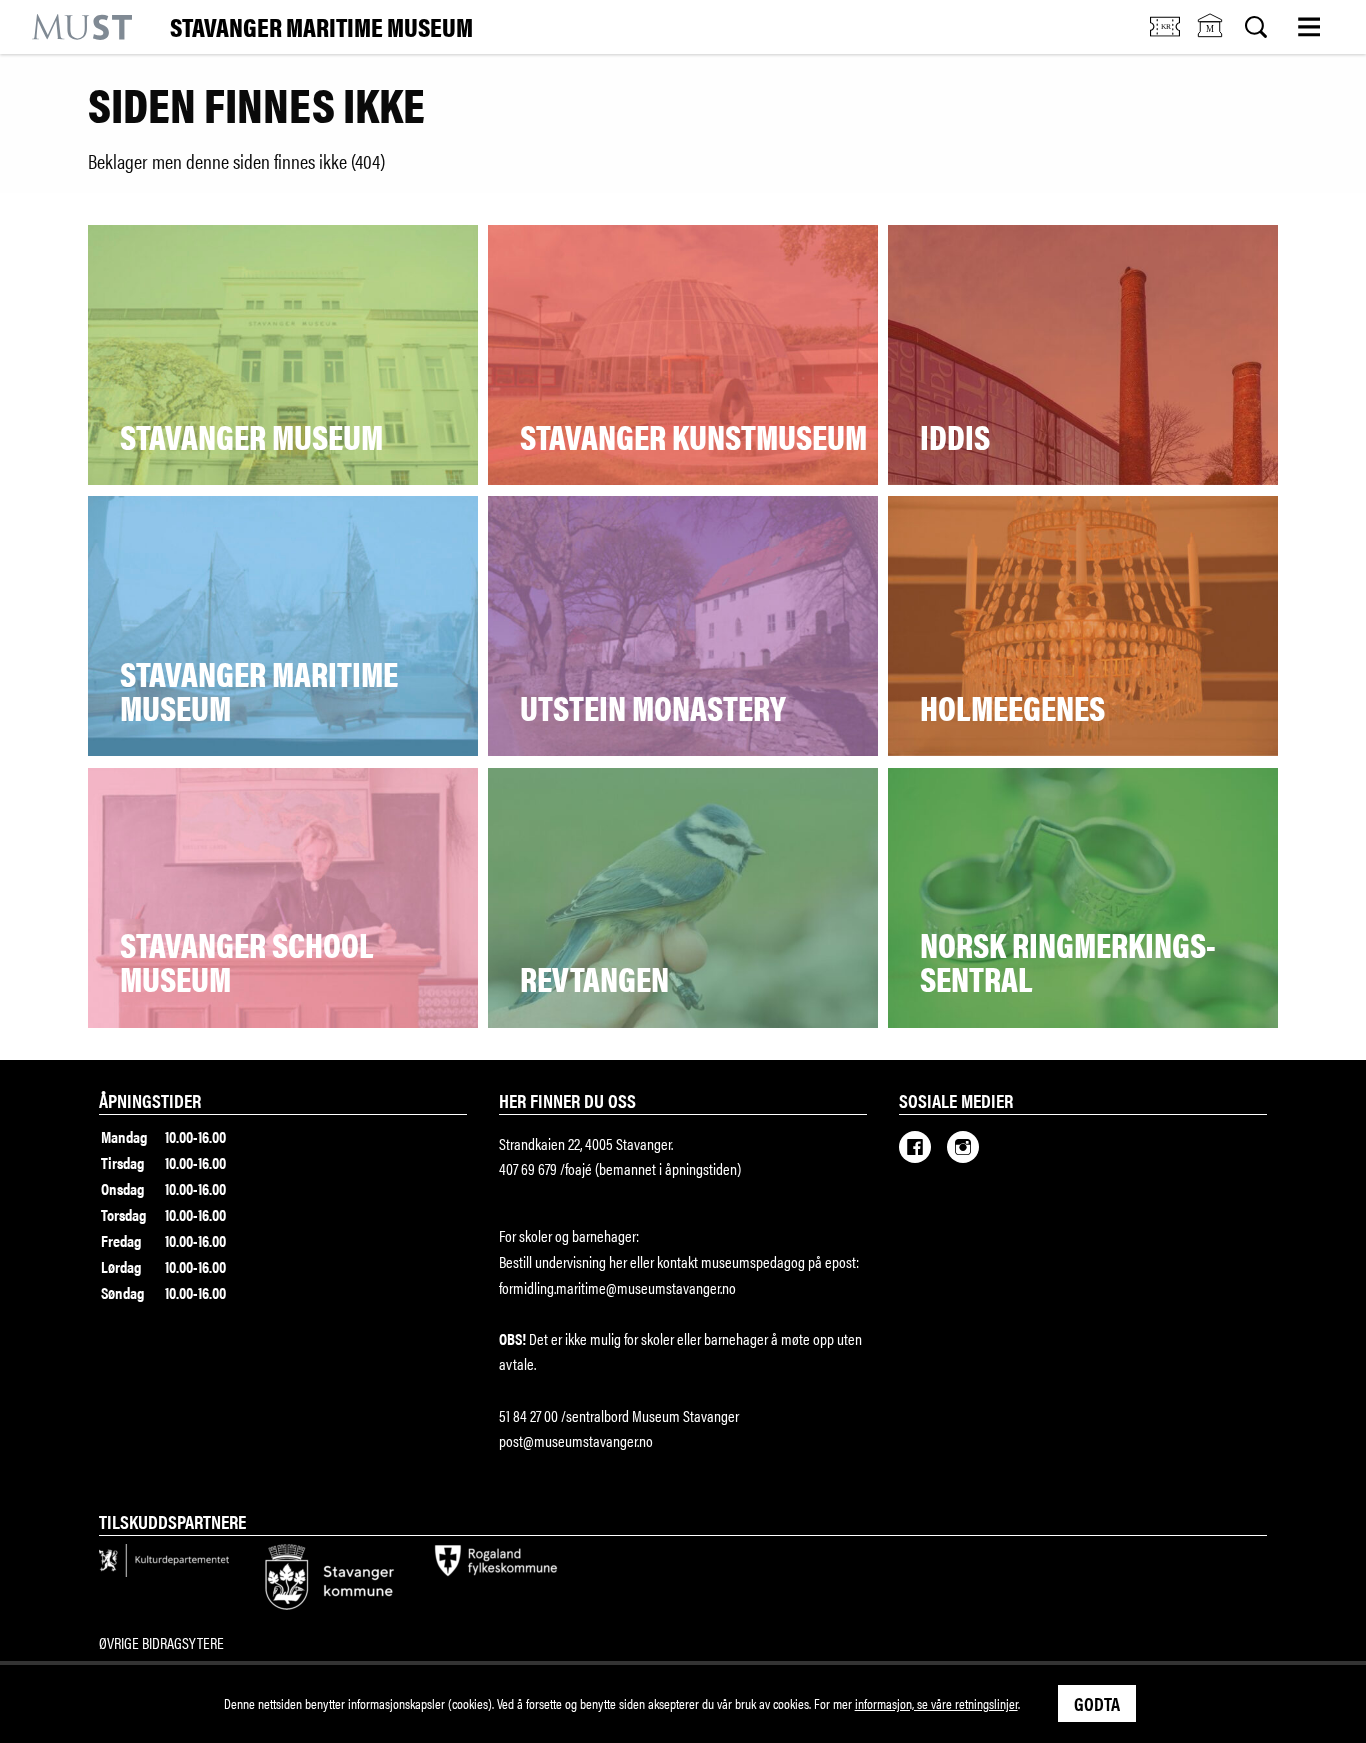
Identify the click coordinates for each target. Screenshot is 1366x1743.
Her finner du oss (567, 1100)
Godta (1097, 1703)
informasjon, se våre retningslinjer (936, 1703)
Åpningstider (150, 1100)
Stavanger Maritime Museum (321, 27)
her (616, 1261)
